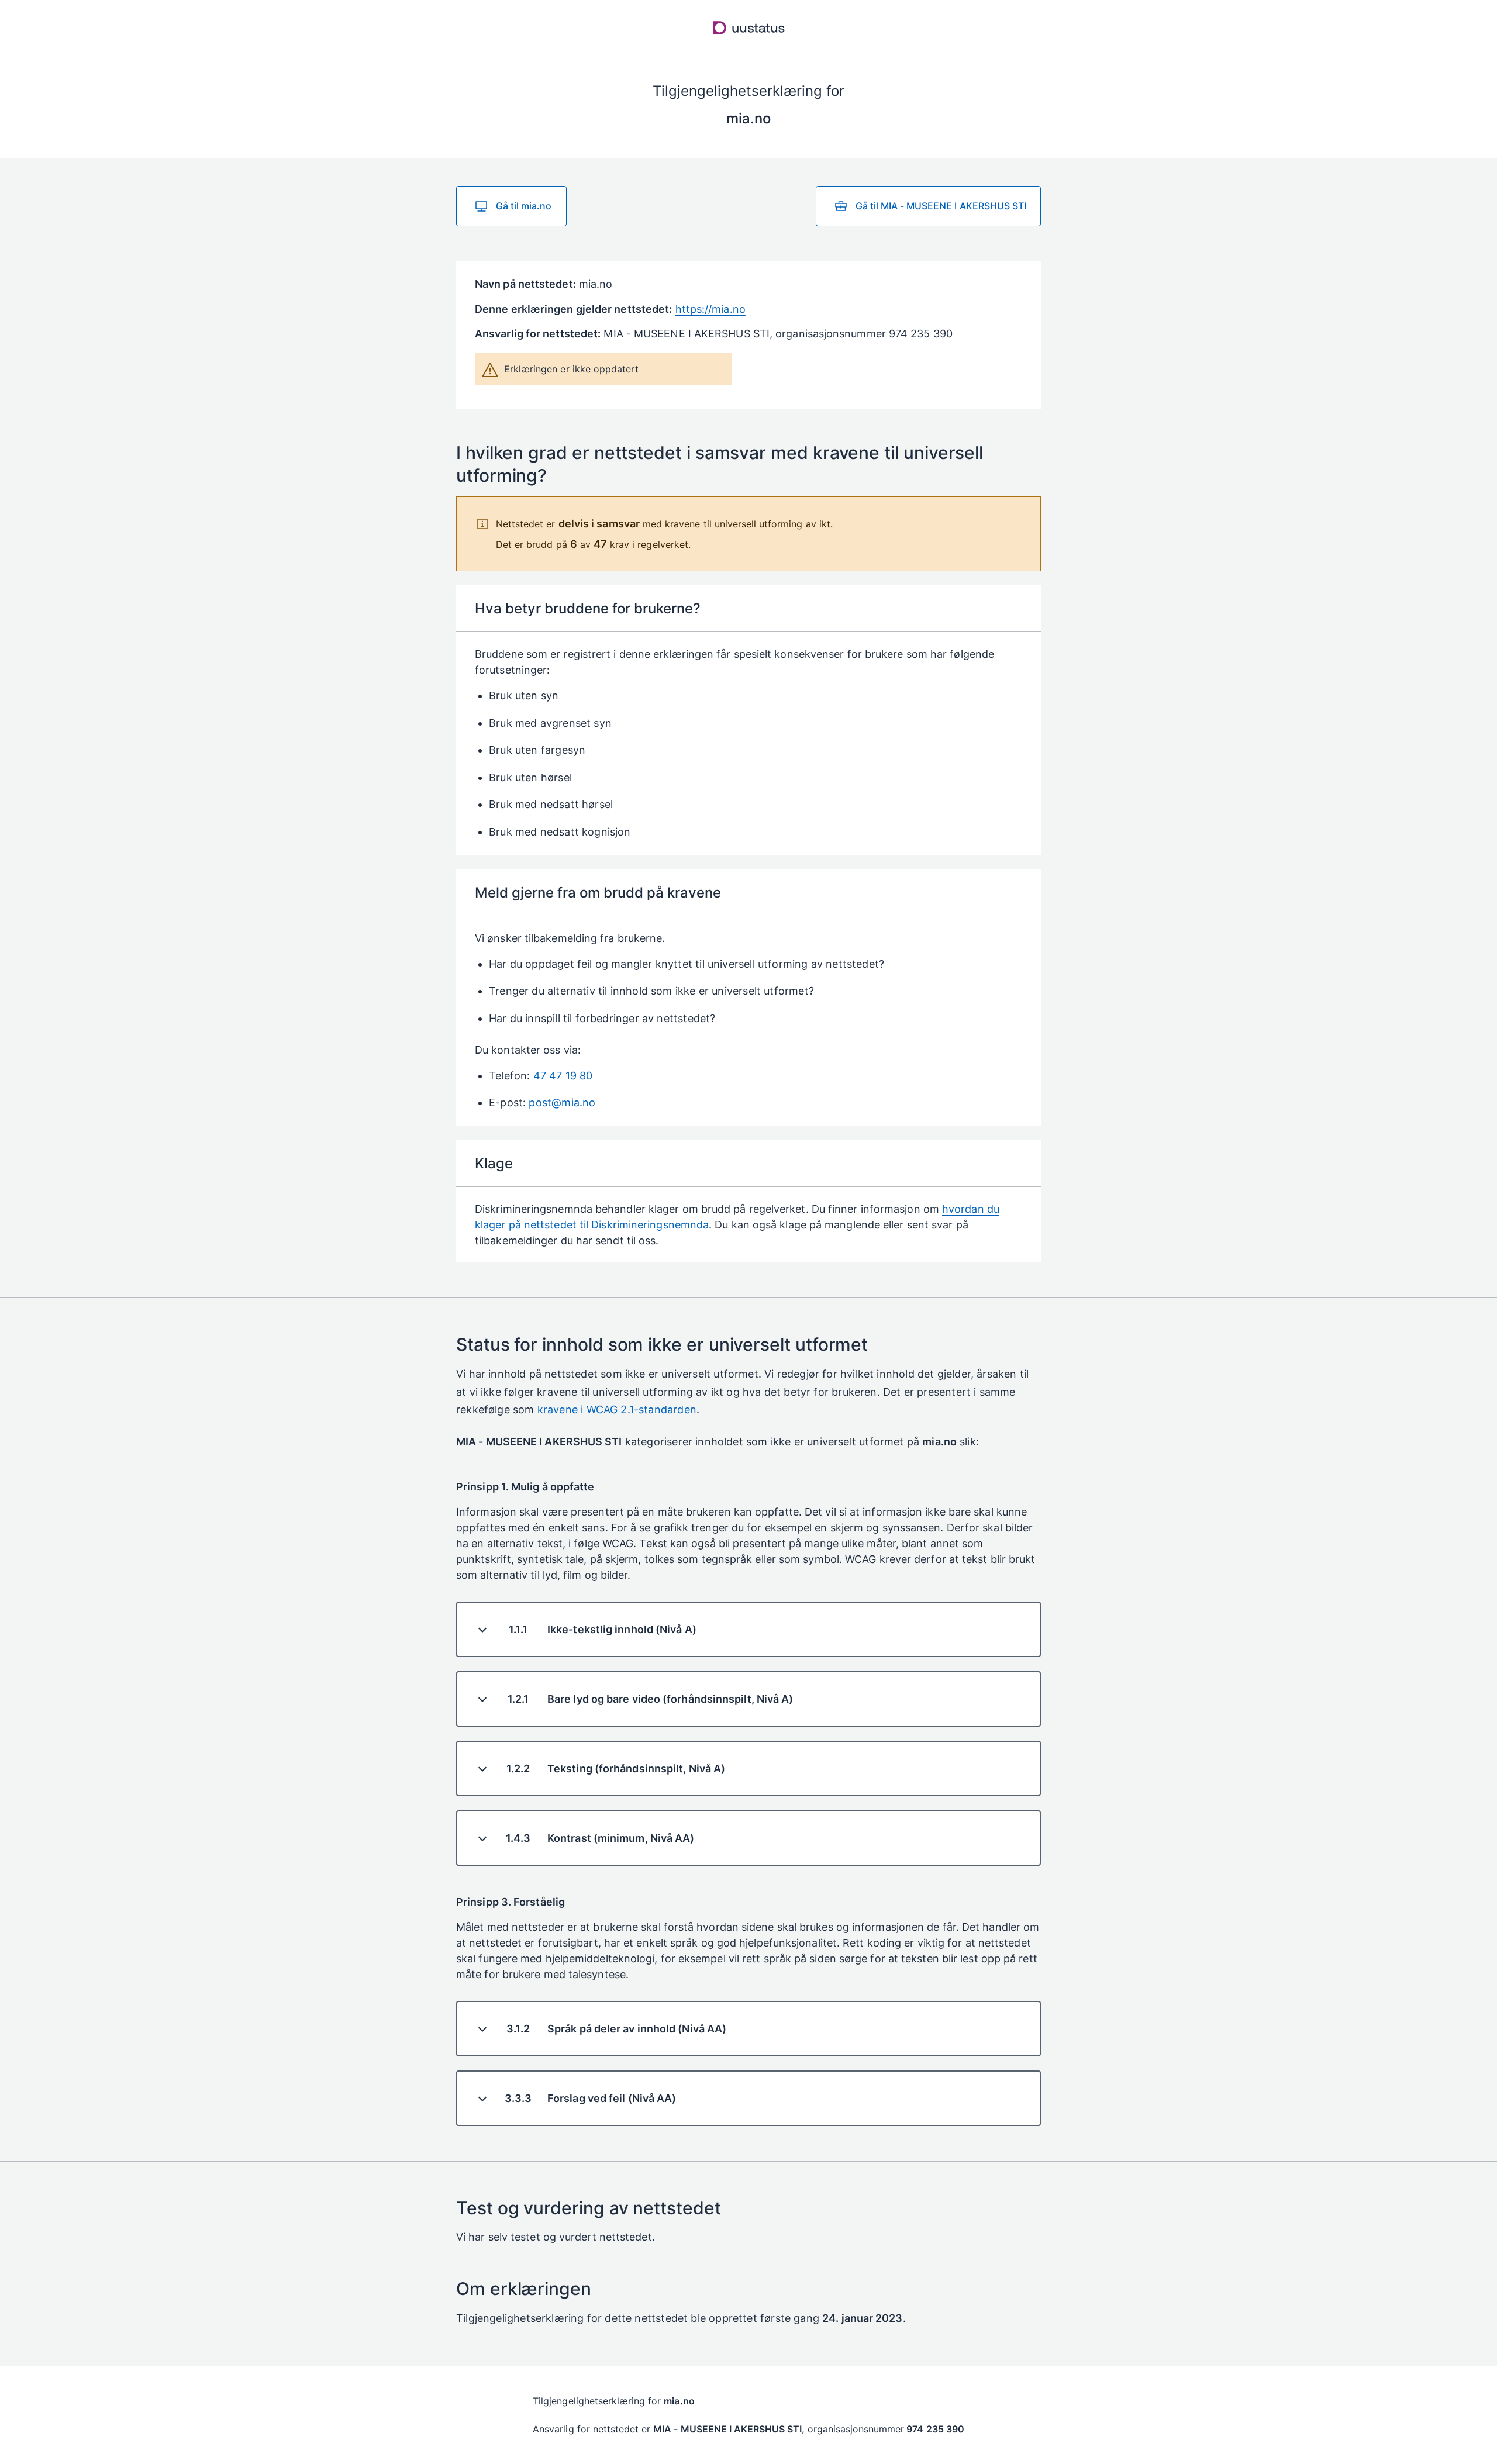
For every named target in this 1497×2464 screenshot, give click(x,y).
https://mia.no (710, 309)
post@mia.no (562, 1102)
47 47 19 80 (563, 1076)
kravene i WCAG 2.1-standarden (617, 1409)
